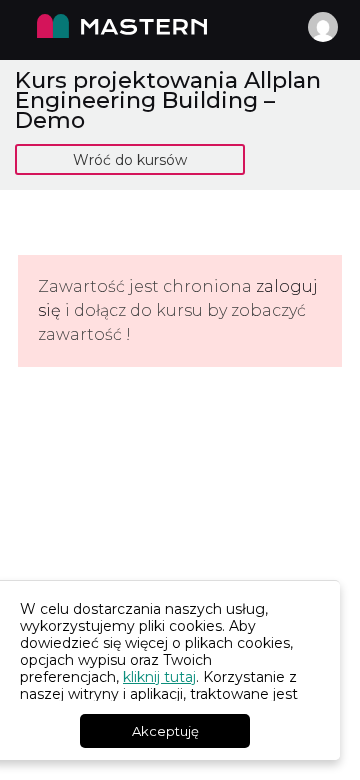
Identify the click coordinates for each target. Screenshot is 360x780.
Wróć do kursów (130, 160)
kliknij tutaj (159, 677)
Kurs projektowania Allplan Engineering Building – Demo (168, 100)
